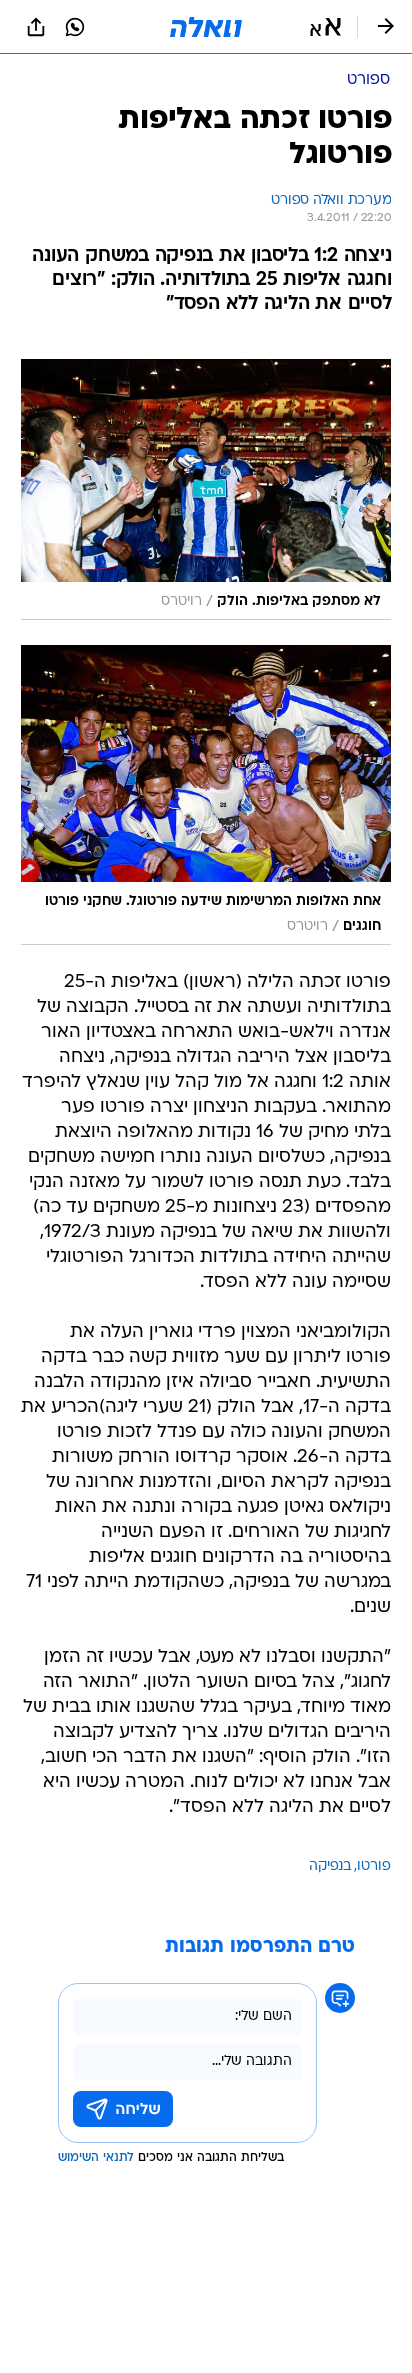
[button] (325, 27)
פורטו (374, 1866)
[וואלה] (206, 27)
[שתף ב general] (36, 27)
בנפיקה (330, 1866)
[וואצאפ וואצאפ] (75, 27)
